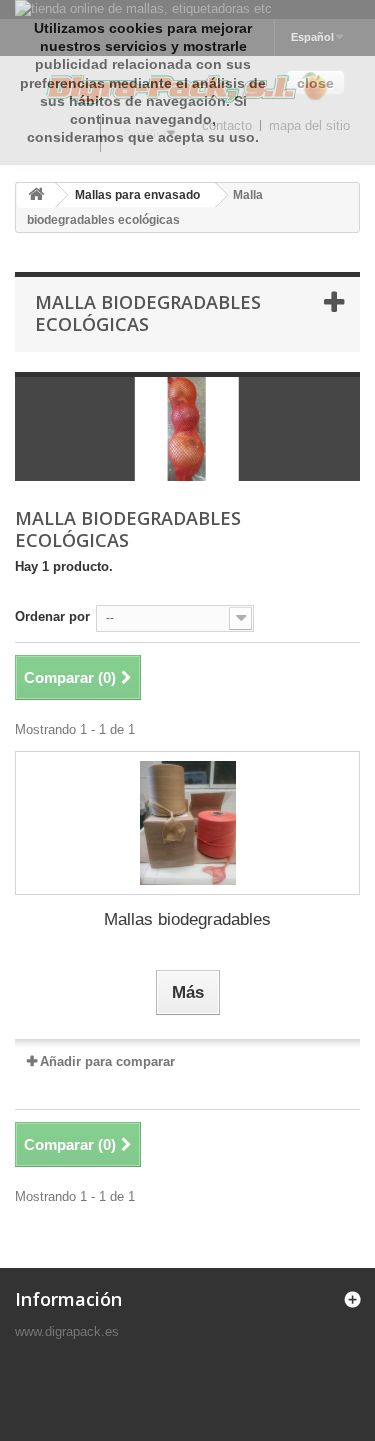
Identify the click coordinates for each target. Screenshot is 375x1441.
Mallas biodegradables (187, 919)
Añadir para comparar (107, 1061)
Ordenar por (52, 616)
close (315, 83)
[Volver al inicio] (36, 195)
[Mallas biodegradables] (187, 823)
